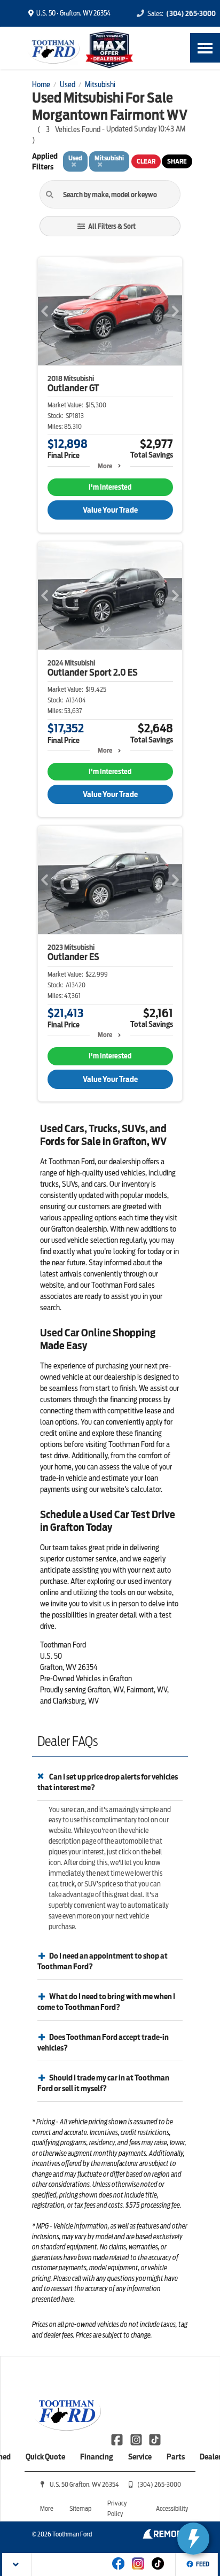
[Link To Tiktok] (158, 2571)
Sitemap (80, 2508)
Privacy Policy (117, 2508)
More (105, 466)
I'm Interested (110, 487)
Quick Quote (45, 2457)
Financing (97, 2457)
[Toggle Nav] (205, 48)
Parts (176, 2457)
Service (140, 2457)
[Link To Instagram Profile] (136, 2439)
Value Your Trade (110, 510)
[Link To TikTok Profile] (155, 2439)
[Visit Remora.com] (165, 2536)
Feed (203, 2564)
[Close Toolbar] (17, 2565)
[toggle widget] (193, 2539)
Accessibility (172, 2508)
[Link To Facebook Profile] (118, 2439)
